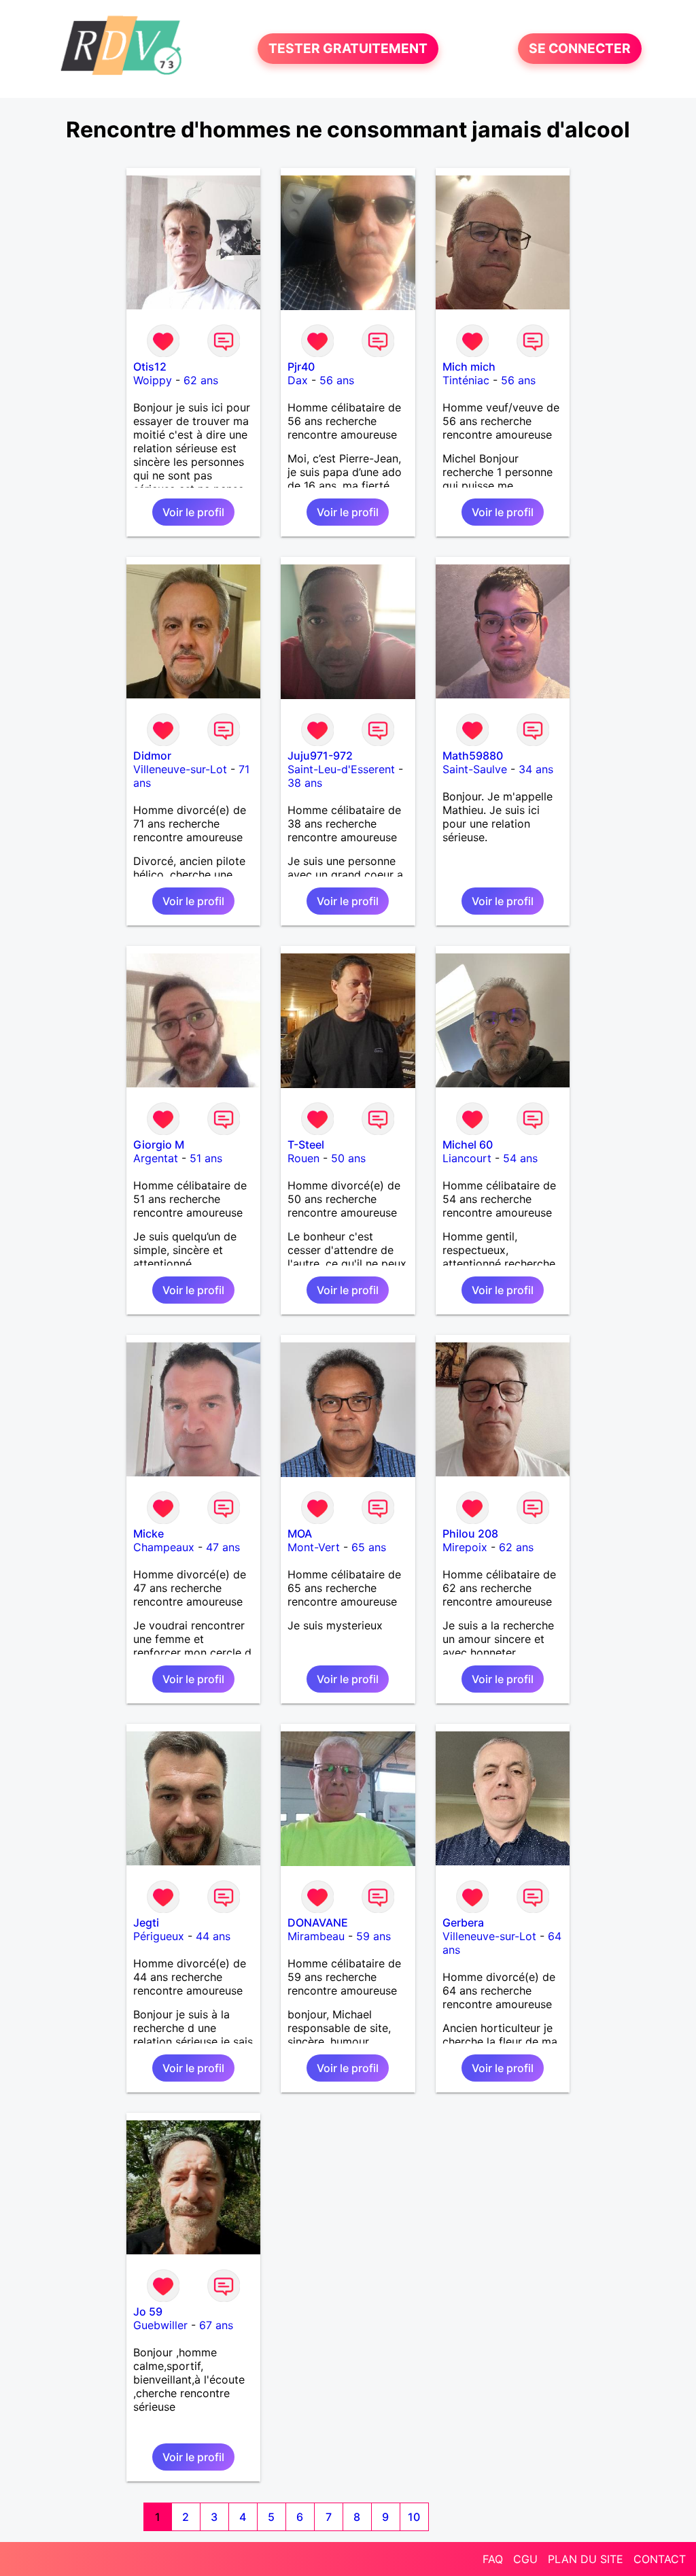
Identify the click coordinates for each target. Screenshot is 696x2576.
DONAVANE (318, 1922)
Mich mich (469, 367)
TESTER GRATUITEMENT (348, 49)
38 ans (305, 783)
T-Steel (306, 1145)
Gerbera (463, 1922)
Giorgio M (159, 1145)
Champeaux (164, 1547)
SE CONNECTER (580, 49)
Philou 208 (470, 1533)
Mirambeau (316, 1936)
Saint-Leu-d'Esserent (341, 769)
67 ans (216, 2325)
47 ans (223, 1547)
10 (414, 2517)
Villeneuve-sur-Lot (180, 769)
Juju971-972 (320, 756)
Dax (298, 380)
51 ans (206, 1158)
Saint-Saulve (475, 769)
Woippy (153, 380)
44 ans (213, 1936)
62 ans (201, 380)
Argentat (156, 1158)
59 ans (373, 1936)
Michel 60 (468, 1145)
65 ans (369, 1547)
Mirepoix (465, 1547)
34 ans (536, 769)
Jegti (146, 1922)
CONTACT (660, 2559)
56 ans (337, 380)
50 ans (348, 1158)
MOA (300, 1533)
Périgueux (159, 1936)
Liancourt (467, 1158)
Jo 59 (148, 2311)
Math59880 (473, 756)
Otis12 (150, 367)
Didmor (152, 756)
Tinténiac (466, 380)
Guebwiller (160, 2325)
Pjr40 (301, 367)
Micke (149, 1533)
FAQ (493, 2559)
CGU (525, 2559)
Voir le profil (193, 512)
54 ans (520, 1158)
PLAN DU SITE (586, 2559)
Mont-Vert (314, 1547)
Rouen (303, 1158)
